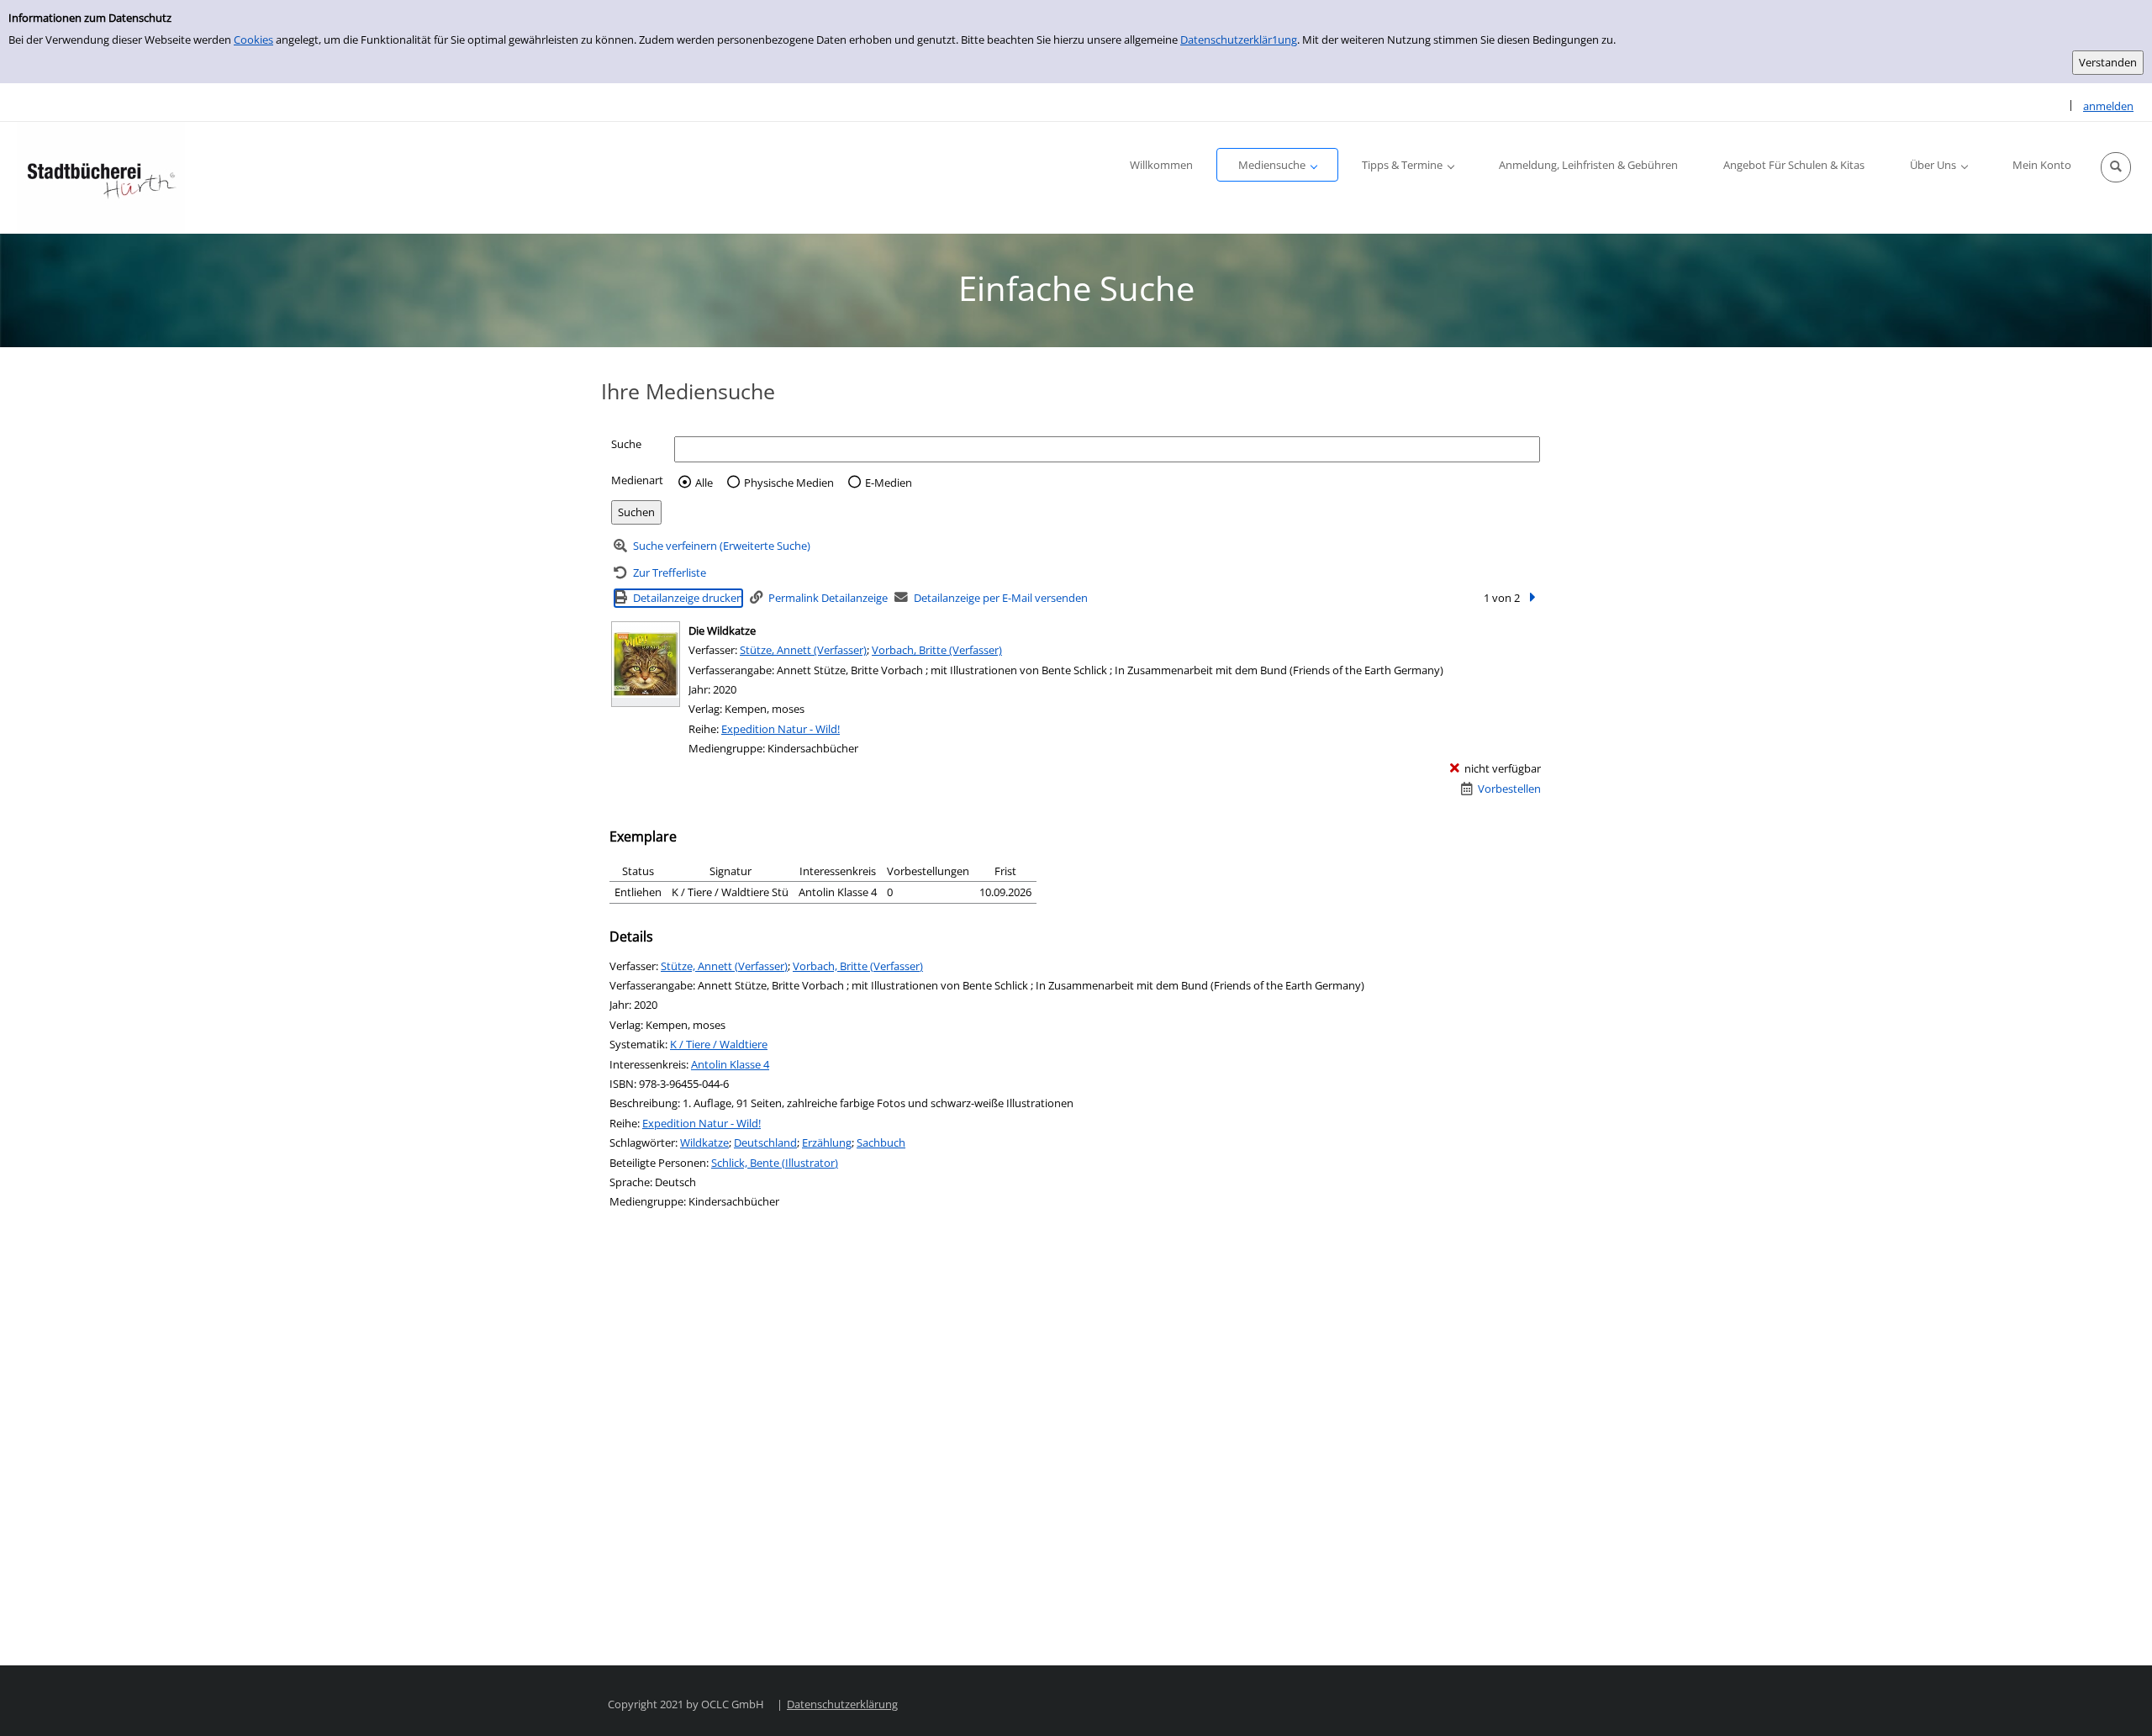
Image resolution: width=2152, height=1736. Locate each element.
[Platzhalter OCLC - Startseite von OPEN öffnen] (101, 178)
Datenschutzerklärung (842, 1704)
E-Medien (889, 483)
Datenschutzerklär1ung (1239, 40)
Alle (704, 483)
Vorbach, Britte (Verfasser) (937, 650)
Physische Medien (789, 483)
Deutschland (765, 1142)
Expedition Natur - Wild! (781, 729)
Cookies (253, 40)
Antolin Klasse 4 (730, 1064)
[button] (2116, 167)
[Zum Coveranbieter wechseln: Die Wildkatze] (646, 664)
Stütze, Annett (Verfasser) (803, 650)
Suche (626, 444)
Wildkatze (704, 1142)
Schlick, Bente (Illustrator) (775, 1163)
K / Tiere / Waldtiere (719, 1044)
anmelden (2108, 106)
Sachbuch (881, 1142)
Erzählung (827, 1142)
